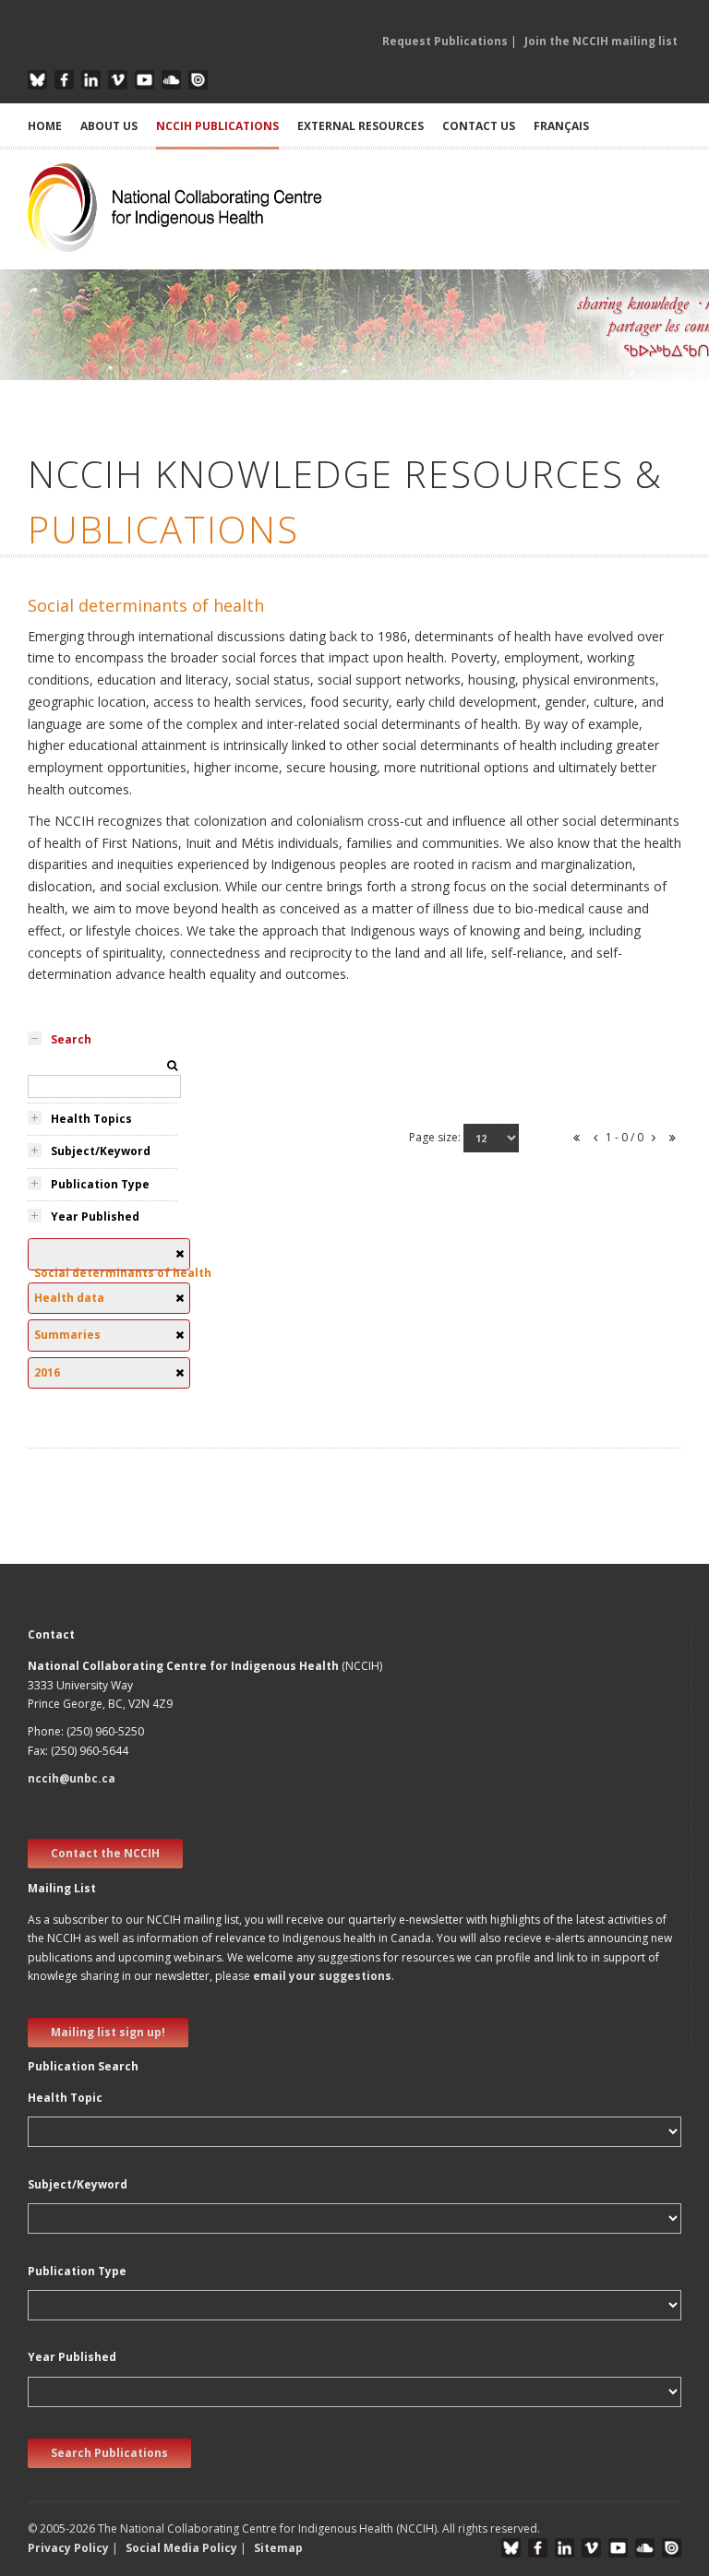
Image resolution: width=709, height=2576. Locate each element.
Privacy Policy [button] (68, 2548)
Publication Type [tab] (100, 1184)
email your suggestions (322, 1976)
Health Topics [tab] (91, 1119)
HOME (45, 126)
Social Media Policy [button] (181, 2548)
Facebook (64, 80)
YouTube (144, 80)
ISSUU (198, 80)
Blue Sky (37, 80)
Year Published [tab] (95, 1216)
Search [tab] (71, 1039)
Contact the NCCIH (105, 1853)
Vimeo (118, 80)
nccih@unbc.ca (72, 1778)
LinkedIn (91, 80)
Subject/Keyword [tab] (101, 1151)
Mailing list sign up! (108, 2032)
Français (561, 126)
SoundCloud (171, 80)
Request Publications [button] (445, 41)
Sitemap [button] (278, 2548)
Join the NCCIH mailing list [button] (601, 41)
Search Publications (109, 2453)
